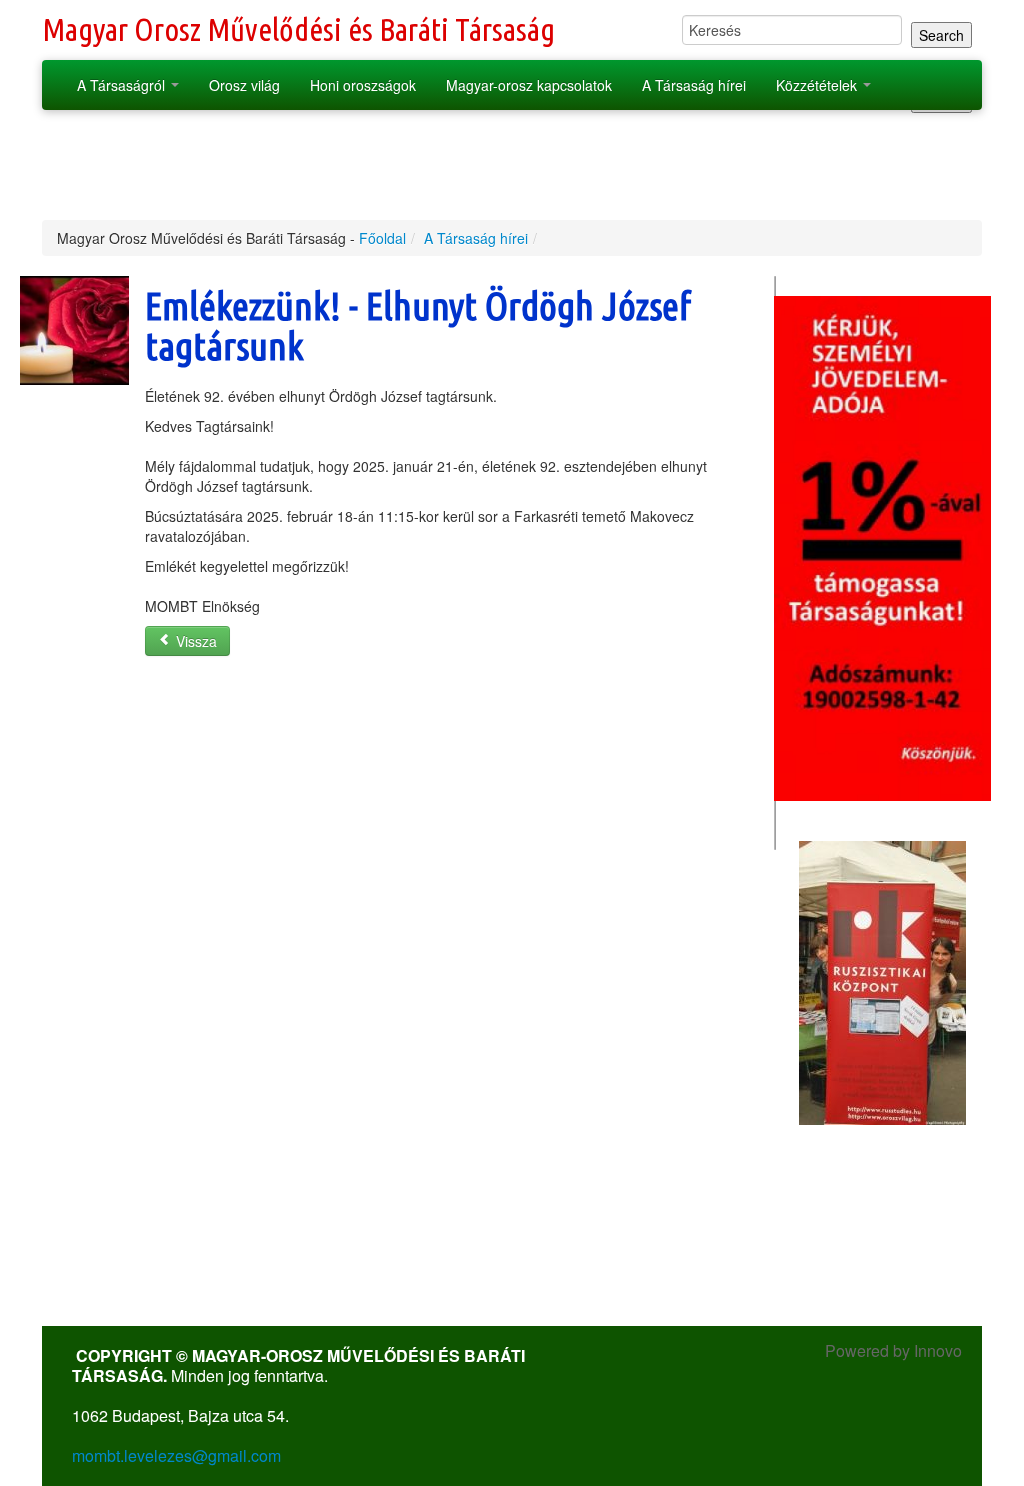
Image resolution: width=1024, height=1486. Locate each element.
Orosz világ (244, 85)
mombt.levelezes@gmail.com (176, 1455)
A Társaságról (123, 85)
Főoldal (382, 238)
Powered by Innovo (893, 1350)
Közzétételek (818, 85)
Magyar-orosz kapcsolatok (529, 85)
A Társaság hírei (694, 85)
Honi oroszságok (363, 85)
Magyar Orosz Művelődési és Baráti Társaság (298, 29)
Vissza (194, 641)
